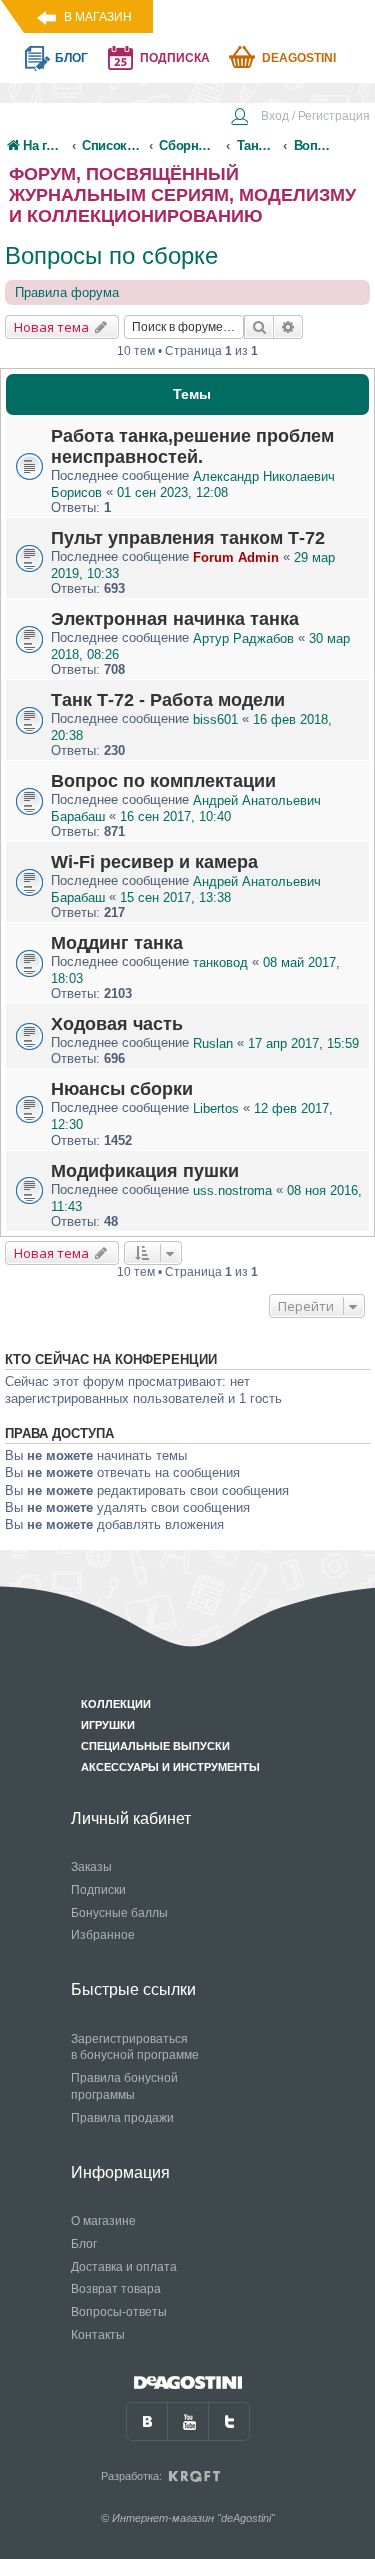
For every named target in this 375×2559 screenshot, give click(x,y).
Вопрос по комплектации (163, 781)
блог (71, 58)
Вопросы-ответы (119, 2312)
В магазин (98, 17)
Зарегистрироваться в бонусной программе (135, 2047)
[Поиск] (259, 327)
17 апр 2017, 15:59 (303, 1043)
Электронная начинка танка (175, 619)
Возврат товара (116, 2289)
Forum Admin (236, 557)
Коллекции (116, 1704)
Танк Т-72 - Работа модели (168, 700)
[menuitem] (300, 118)
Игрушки (108, 1725)
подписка (175, 58)
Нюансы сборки (122, 1089)
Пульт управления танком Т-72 (188, 538)
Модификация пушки (145, 1171)
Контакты (98, 2335)
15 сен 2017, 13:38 (175, 897)
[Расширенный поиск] (288, 327)
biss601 (215, 719)
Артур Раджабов (243, 638)
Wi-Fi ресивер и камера (154, 862)
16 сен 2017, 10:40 (175, 816)
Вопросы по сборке (111, 255)
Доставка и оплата (124, 2267)
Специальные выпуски (155, 1746)
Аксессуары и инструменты (170, 1767)
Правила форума (67, 292)
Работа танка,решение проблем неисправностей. (192, 446)
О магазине (103, 2221)
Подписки (98, 1890)
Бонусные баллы (119, 1913)
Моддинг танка (117, 943)
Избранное (103, 1935)
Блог (84, 2244)
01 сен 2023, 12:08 (172, 492)
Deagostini (299, 58)
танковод (220, 962)
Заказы (91, 1867)
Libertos (216, 1108)
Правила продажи (122, 2118)
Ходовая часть (117, 1024)
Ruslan (213, 1043)
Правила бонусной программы (124, 2086)
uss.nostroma (232, 1190)
